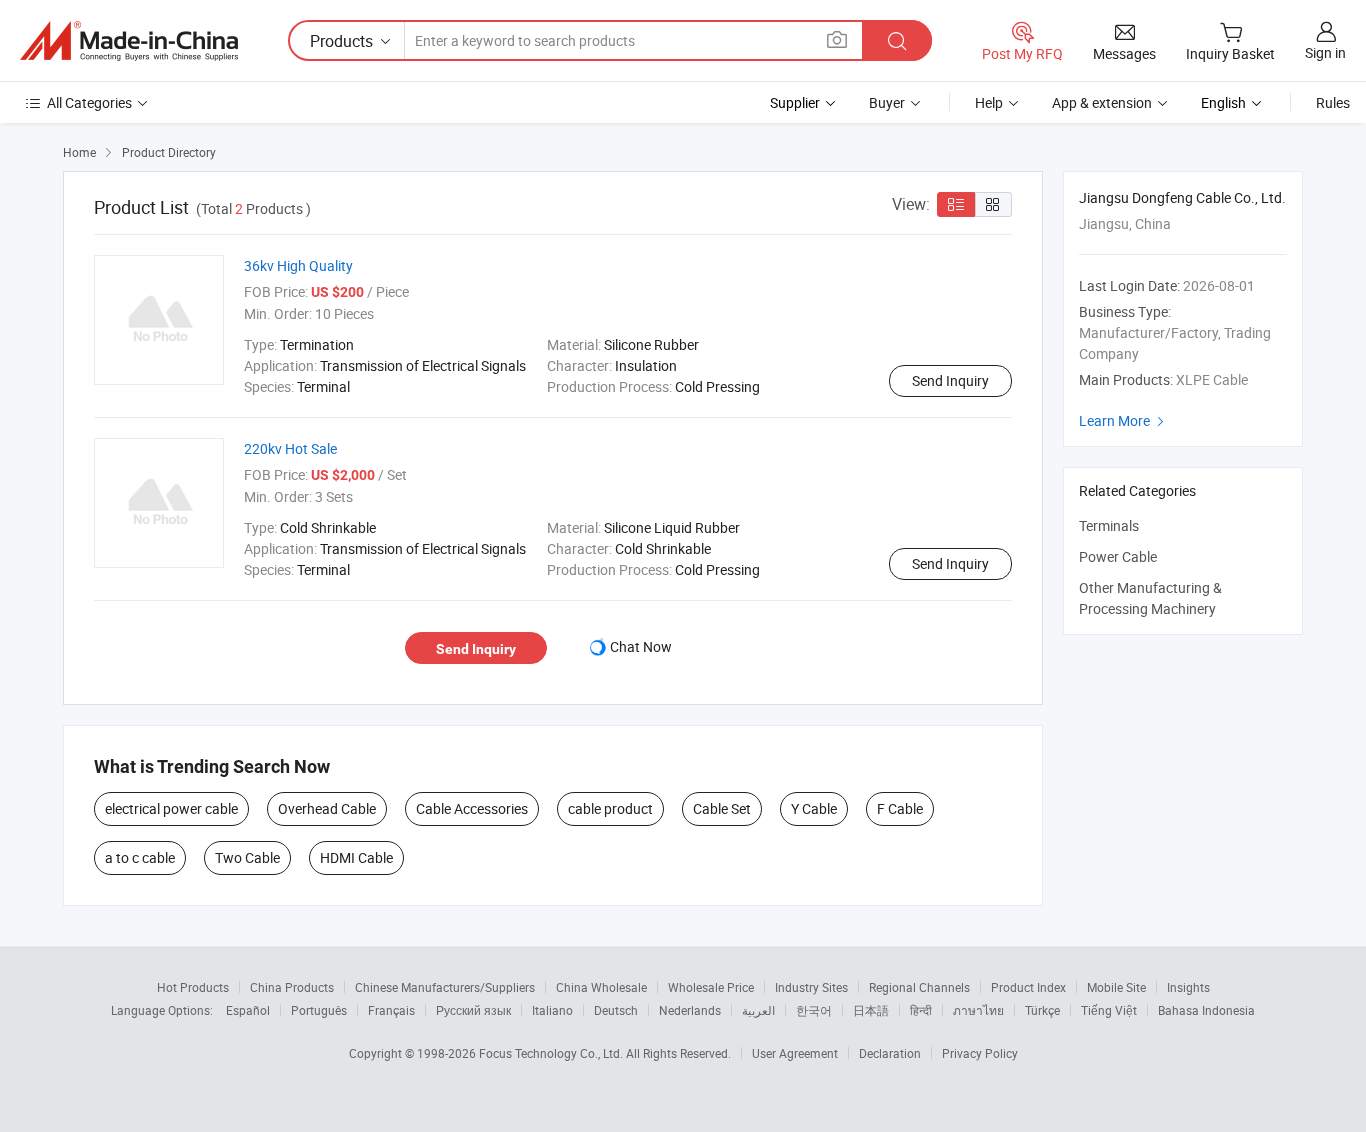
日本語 (871, 1010)
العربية (758, 1010)
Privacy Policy (980, 1053)
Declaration (890, 1053)
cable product (610, 808)
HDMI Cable (356, 857)
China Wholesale (601, 987)
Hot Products (193, 987)
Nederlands (690, 1010)
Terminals (1109, 525)
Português (319, 1010)
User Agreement (795, 1053)
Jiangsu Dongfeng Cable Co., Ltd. (1182, 197)
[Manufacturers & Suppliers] (129, 41)
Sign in (1325, 52)
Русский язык (473, 1010)
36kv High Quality (298, 265)
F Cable (900, 808)
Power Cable (1118, 556)
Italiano (552, 1010)
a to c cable (140, 857)
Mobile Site (1116, 987)
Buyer (887, 102)
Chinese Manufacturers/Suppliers (445, 987)
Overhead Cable (327, 808)
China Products (292, 987)
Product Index (1028, 987)
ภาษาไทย (978, 1010)
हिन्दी (921, 1010)
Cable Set (722, 808)
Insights (1188, 987)
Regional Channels (919, 987)
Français (391, 1010)
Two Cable (247, 857)
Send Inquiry (950, 380)
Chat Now (641, 646)
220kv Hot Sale (290, 448)
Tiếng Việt (1109, 1010)
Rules (1333, 102)
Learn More (1124, 420)
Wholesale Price (711, 987)
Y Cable (814, 808)
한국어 (814, 1010)
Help (989, 102)
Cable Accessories (472, 808)
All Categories (89, 102)
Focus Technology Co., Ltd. (552, 1053)
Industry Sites (811, 987)
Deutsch (616, 1010)
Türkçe (1042, 1010)
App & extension (1102, 102)
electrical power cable (171, 808)
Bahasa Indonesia (1206, 1010)
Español (248, 1010)
